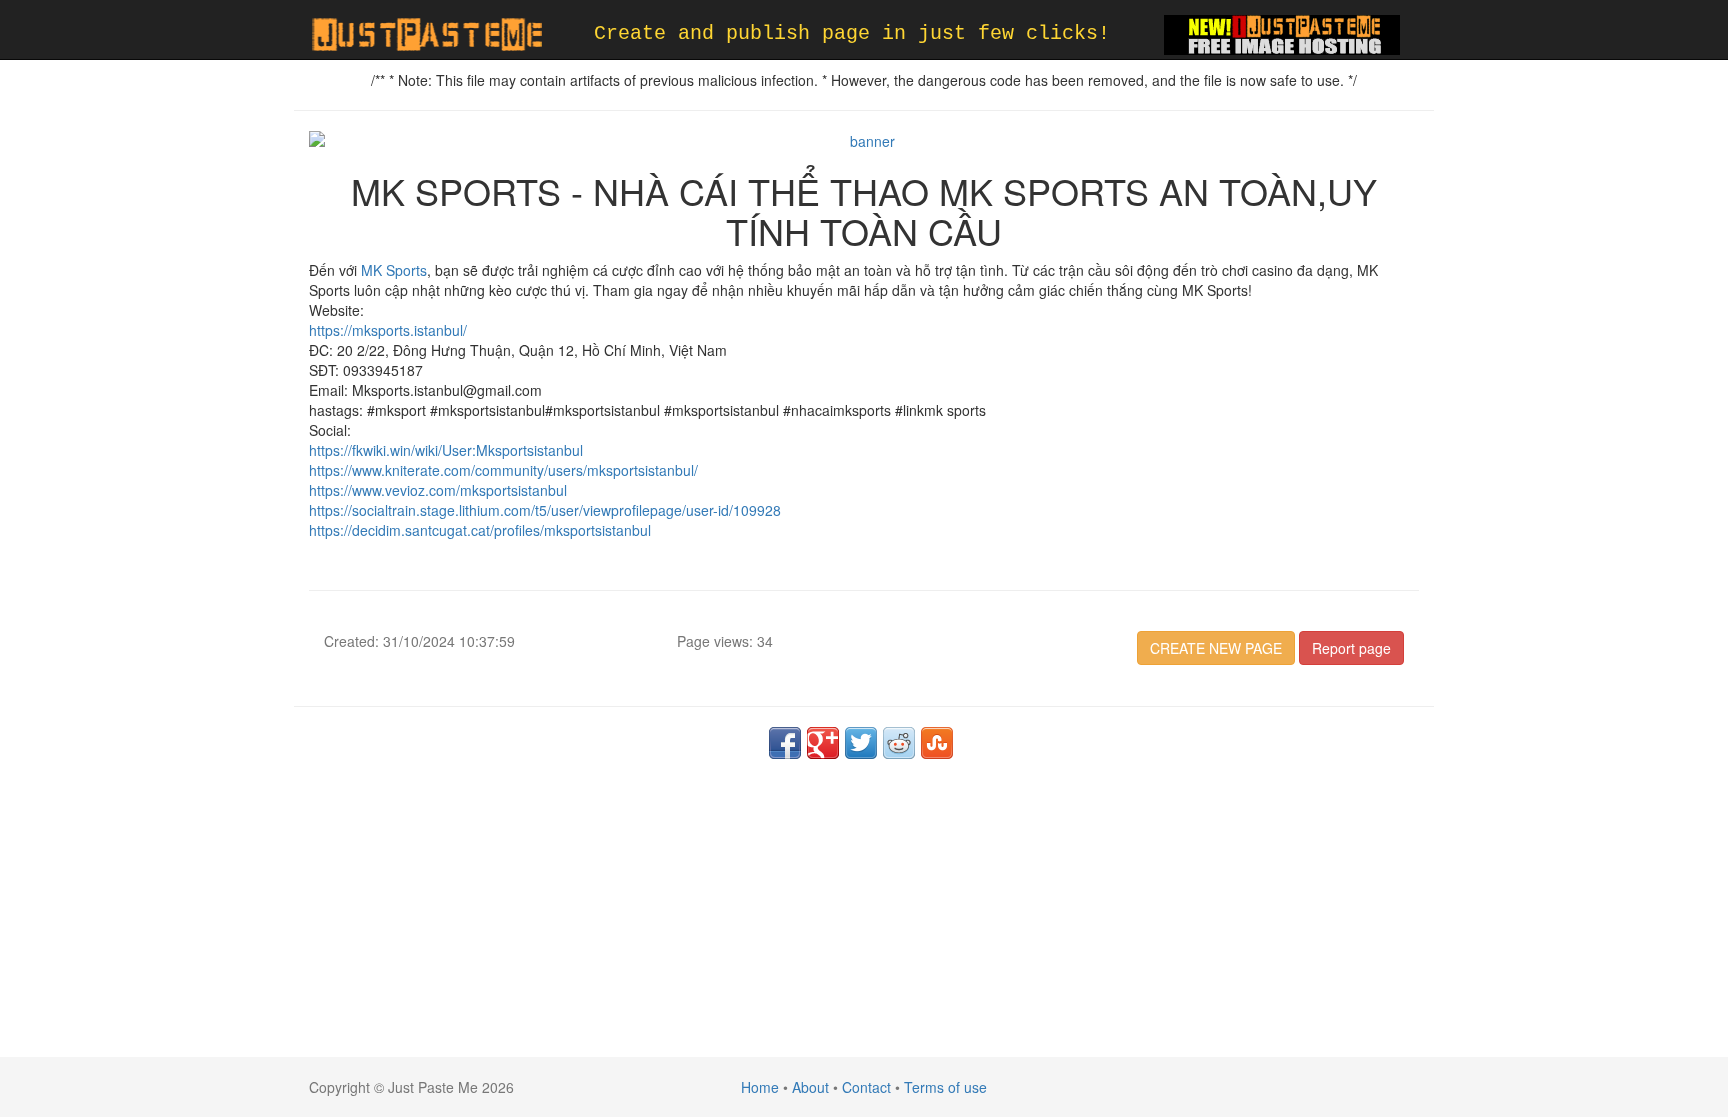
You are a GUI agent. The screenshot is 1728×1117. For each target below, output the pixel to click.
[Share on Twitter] (861, 743)
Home (760, 1087)
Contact (866, 1087)
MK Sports (394, 270)
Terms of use (945, 1087)
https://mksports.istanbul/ (388, 330)
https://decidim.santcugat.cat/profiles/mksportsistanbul (480, 530)
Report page (1351, 648)
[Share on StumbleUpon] (937, 743)
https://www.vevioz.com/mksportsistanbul (438, 490)
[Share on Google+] (823, 743)
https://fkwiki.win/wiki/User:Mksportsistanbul (446, 450)
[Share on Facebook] (785, 743)
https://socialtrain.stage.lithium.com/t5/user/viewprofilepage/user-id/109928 (545, 510)
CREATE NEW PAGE (1216, 648)
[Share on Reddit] (899, 743)
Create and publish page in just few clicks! (852, 33)
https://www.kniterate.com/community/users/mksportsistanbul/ (503, 470)
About (810, 1087)
